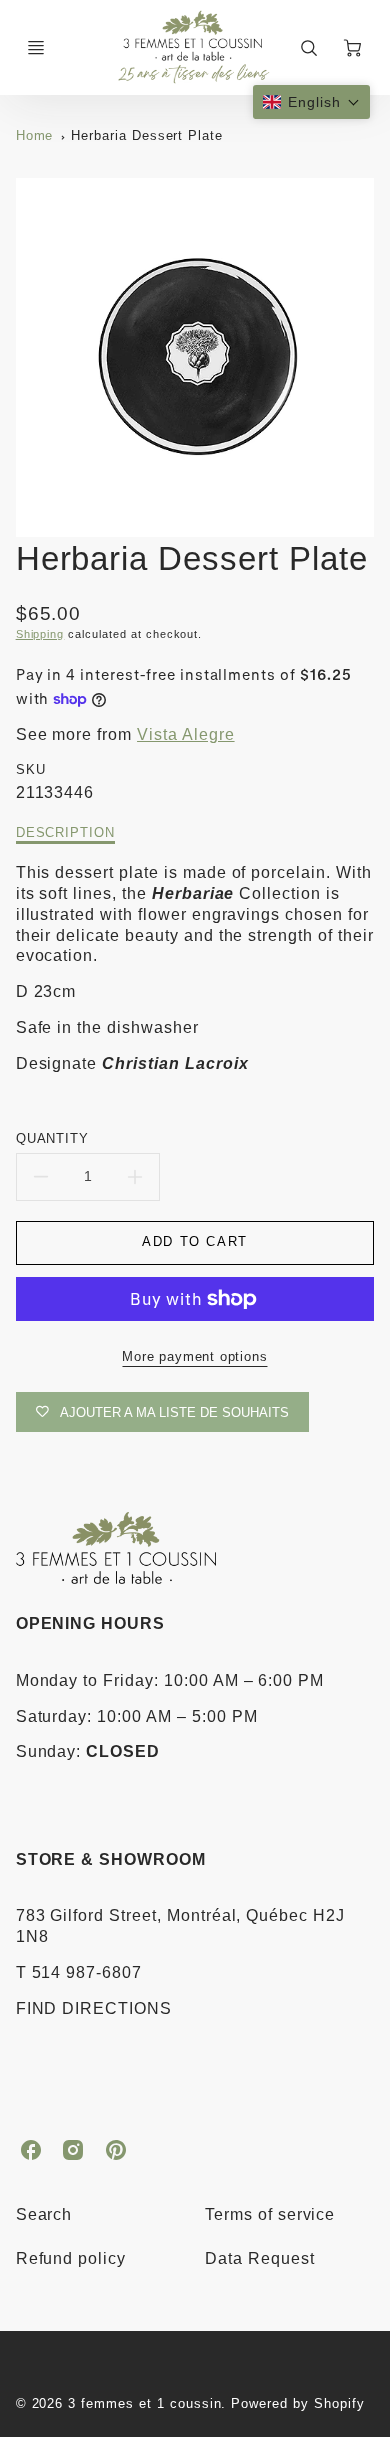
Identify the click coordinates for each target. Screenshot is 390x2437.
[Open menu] (36, 48)
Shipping (40, 634)
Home (35, 135)
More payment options (194, 1356)
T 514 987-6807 (79, 1972)
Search (44, 2214)
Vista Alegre (186, 734)
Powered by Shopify (297, 2403)
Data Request (260, 2258)
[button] (311, 102)
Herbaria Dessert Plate (147, 135)
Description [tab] (66, 832)
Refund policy (71, 2258)
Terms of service (270, 2214)
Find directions (94, 2008)
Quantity (53, 1138)
